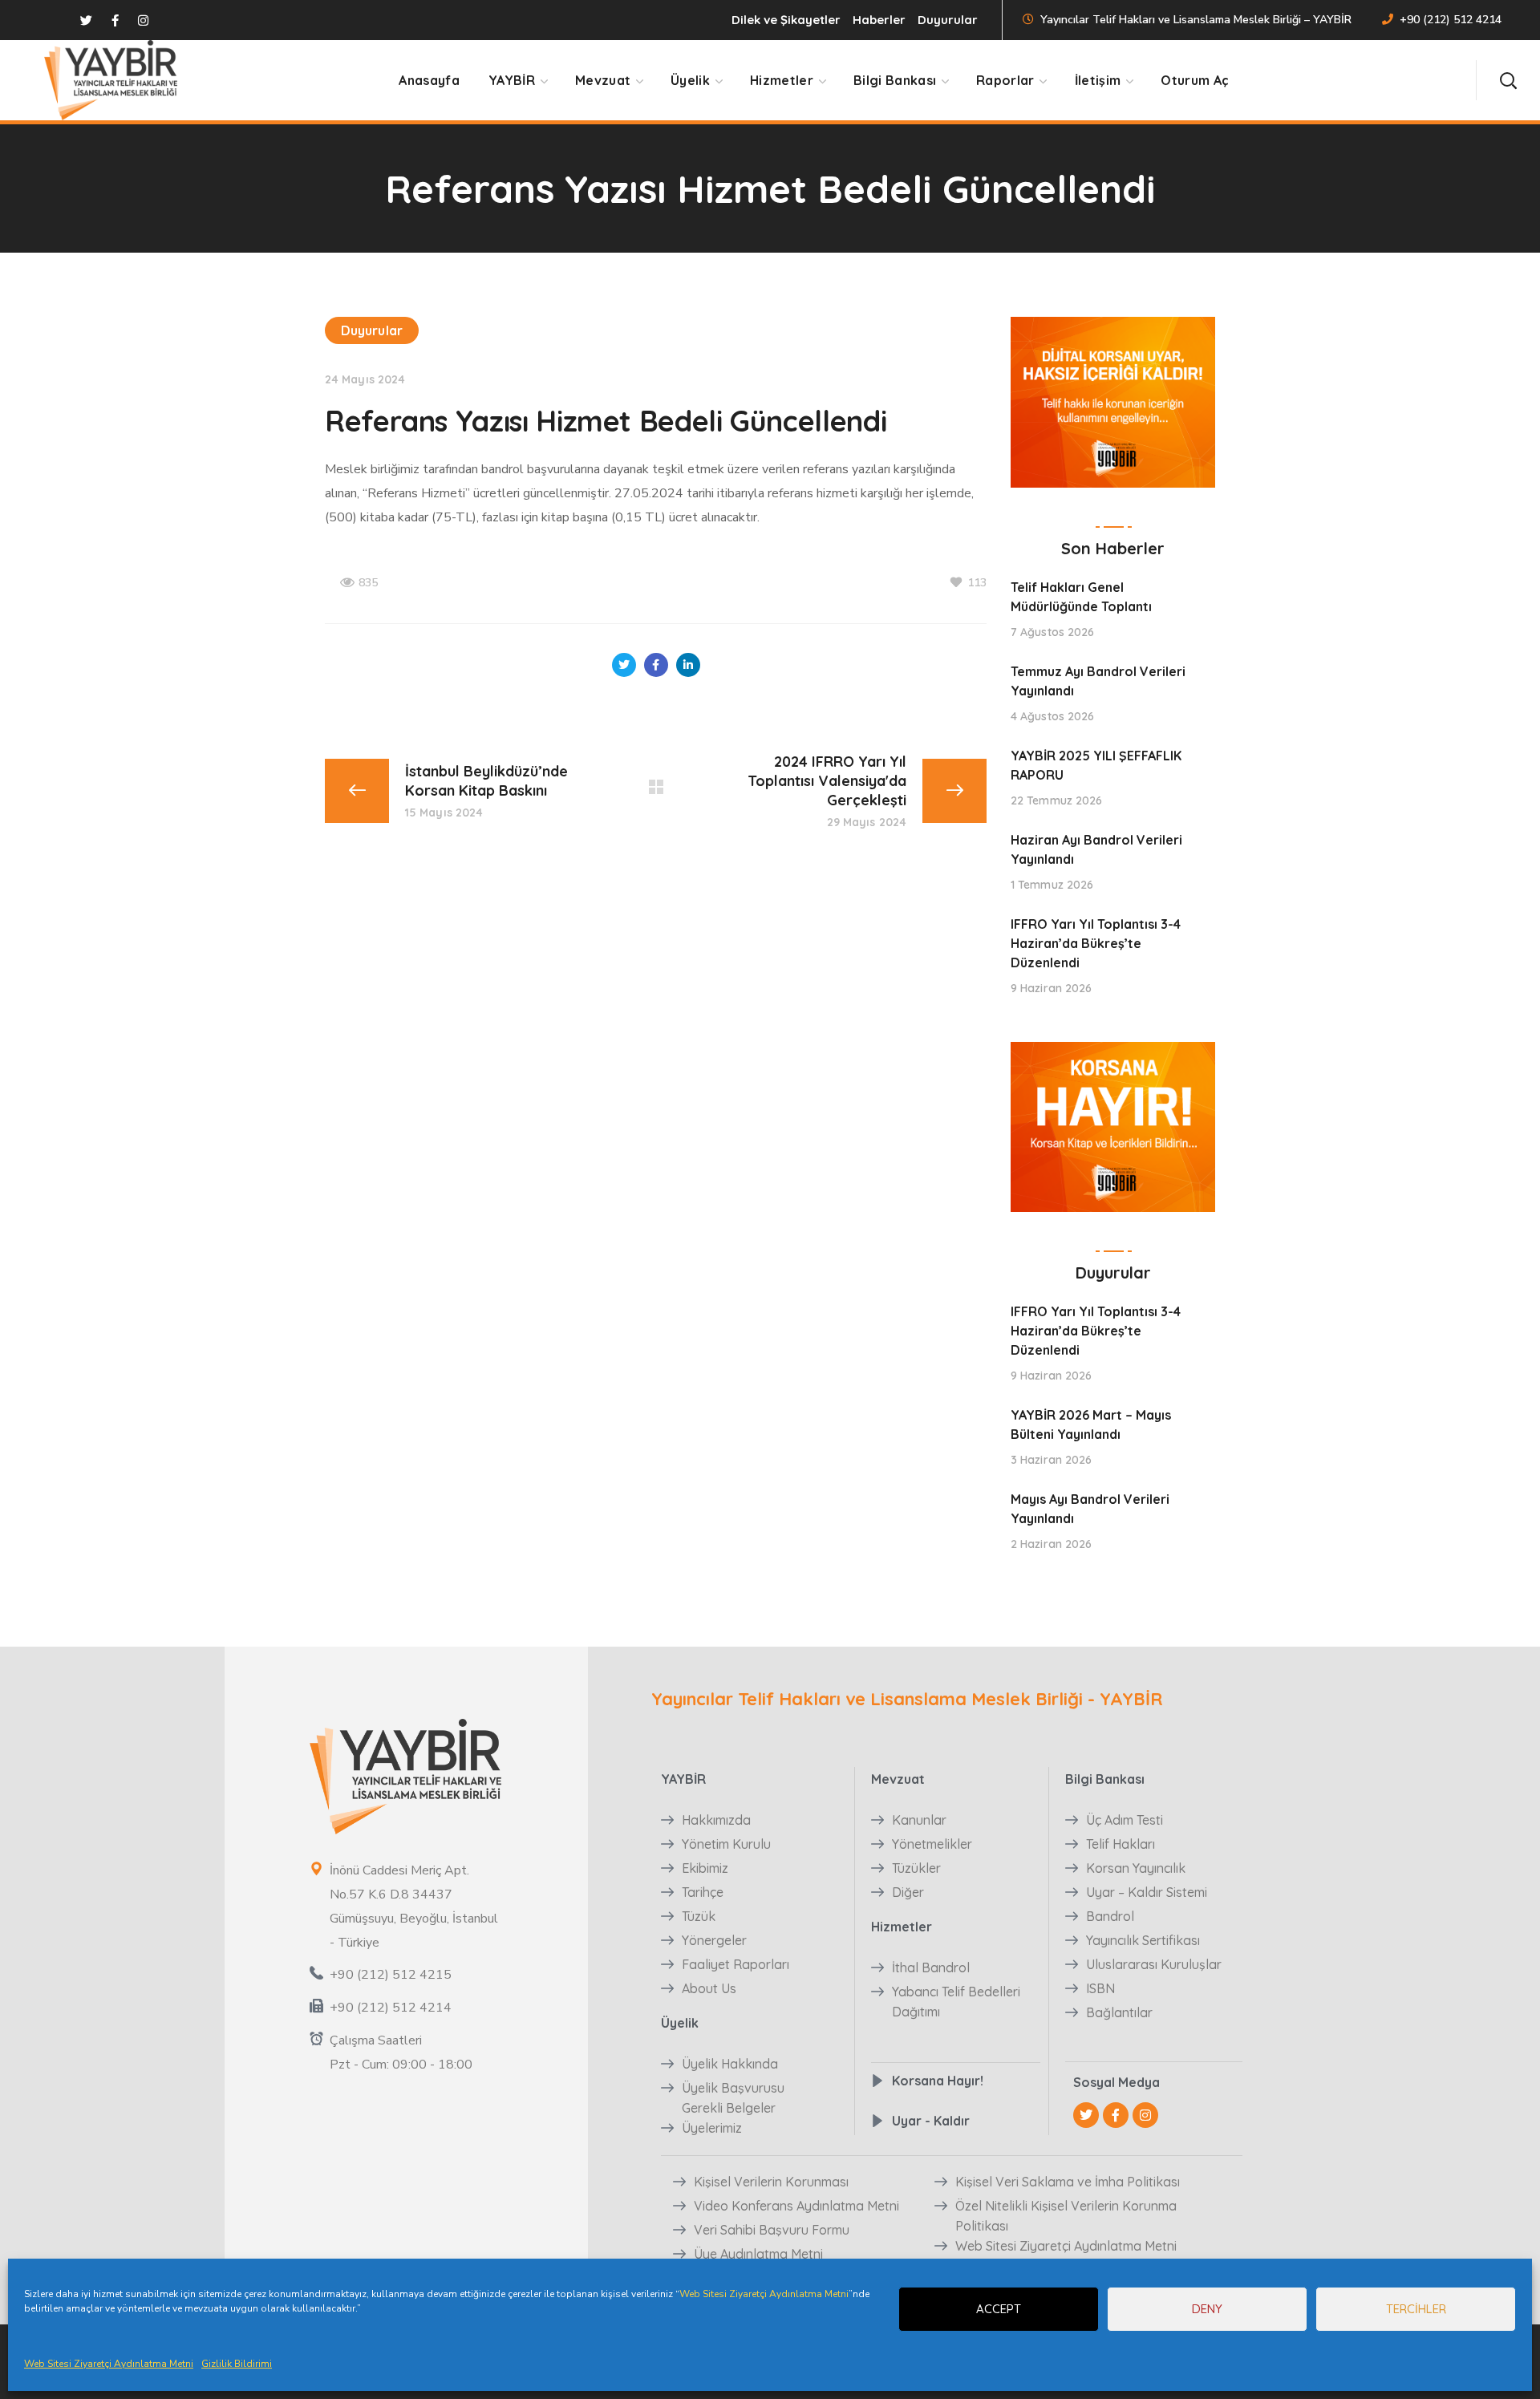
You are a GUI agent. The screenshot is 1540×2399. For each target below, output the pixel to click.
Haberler (879, 20)
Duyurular (948, 20)
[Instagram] (1145, 2115)
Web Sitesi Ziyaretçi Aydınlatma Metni (764, 2294)
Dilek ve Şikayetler (786, 20)
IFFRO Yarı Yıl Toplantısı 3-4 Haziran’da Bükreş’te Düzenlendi (1096, 943)
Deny (1207, 2309)
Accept (999, 2309)
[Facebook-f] (1116, 2115)
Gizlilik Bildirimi (237, 2364)
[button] (1508, 80)
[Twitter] (1086, 2115)
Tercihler (1416, 2309)
